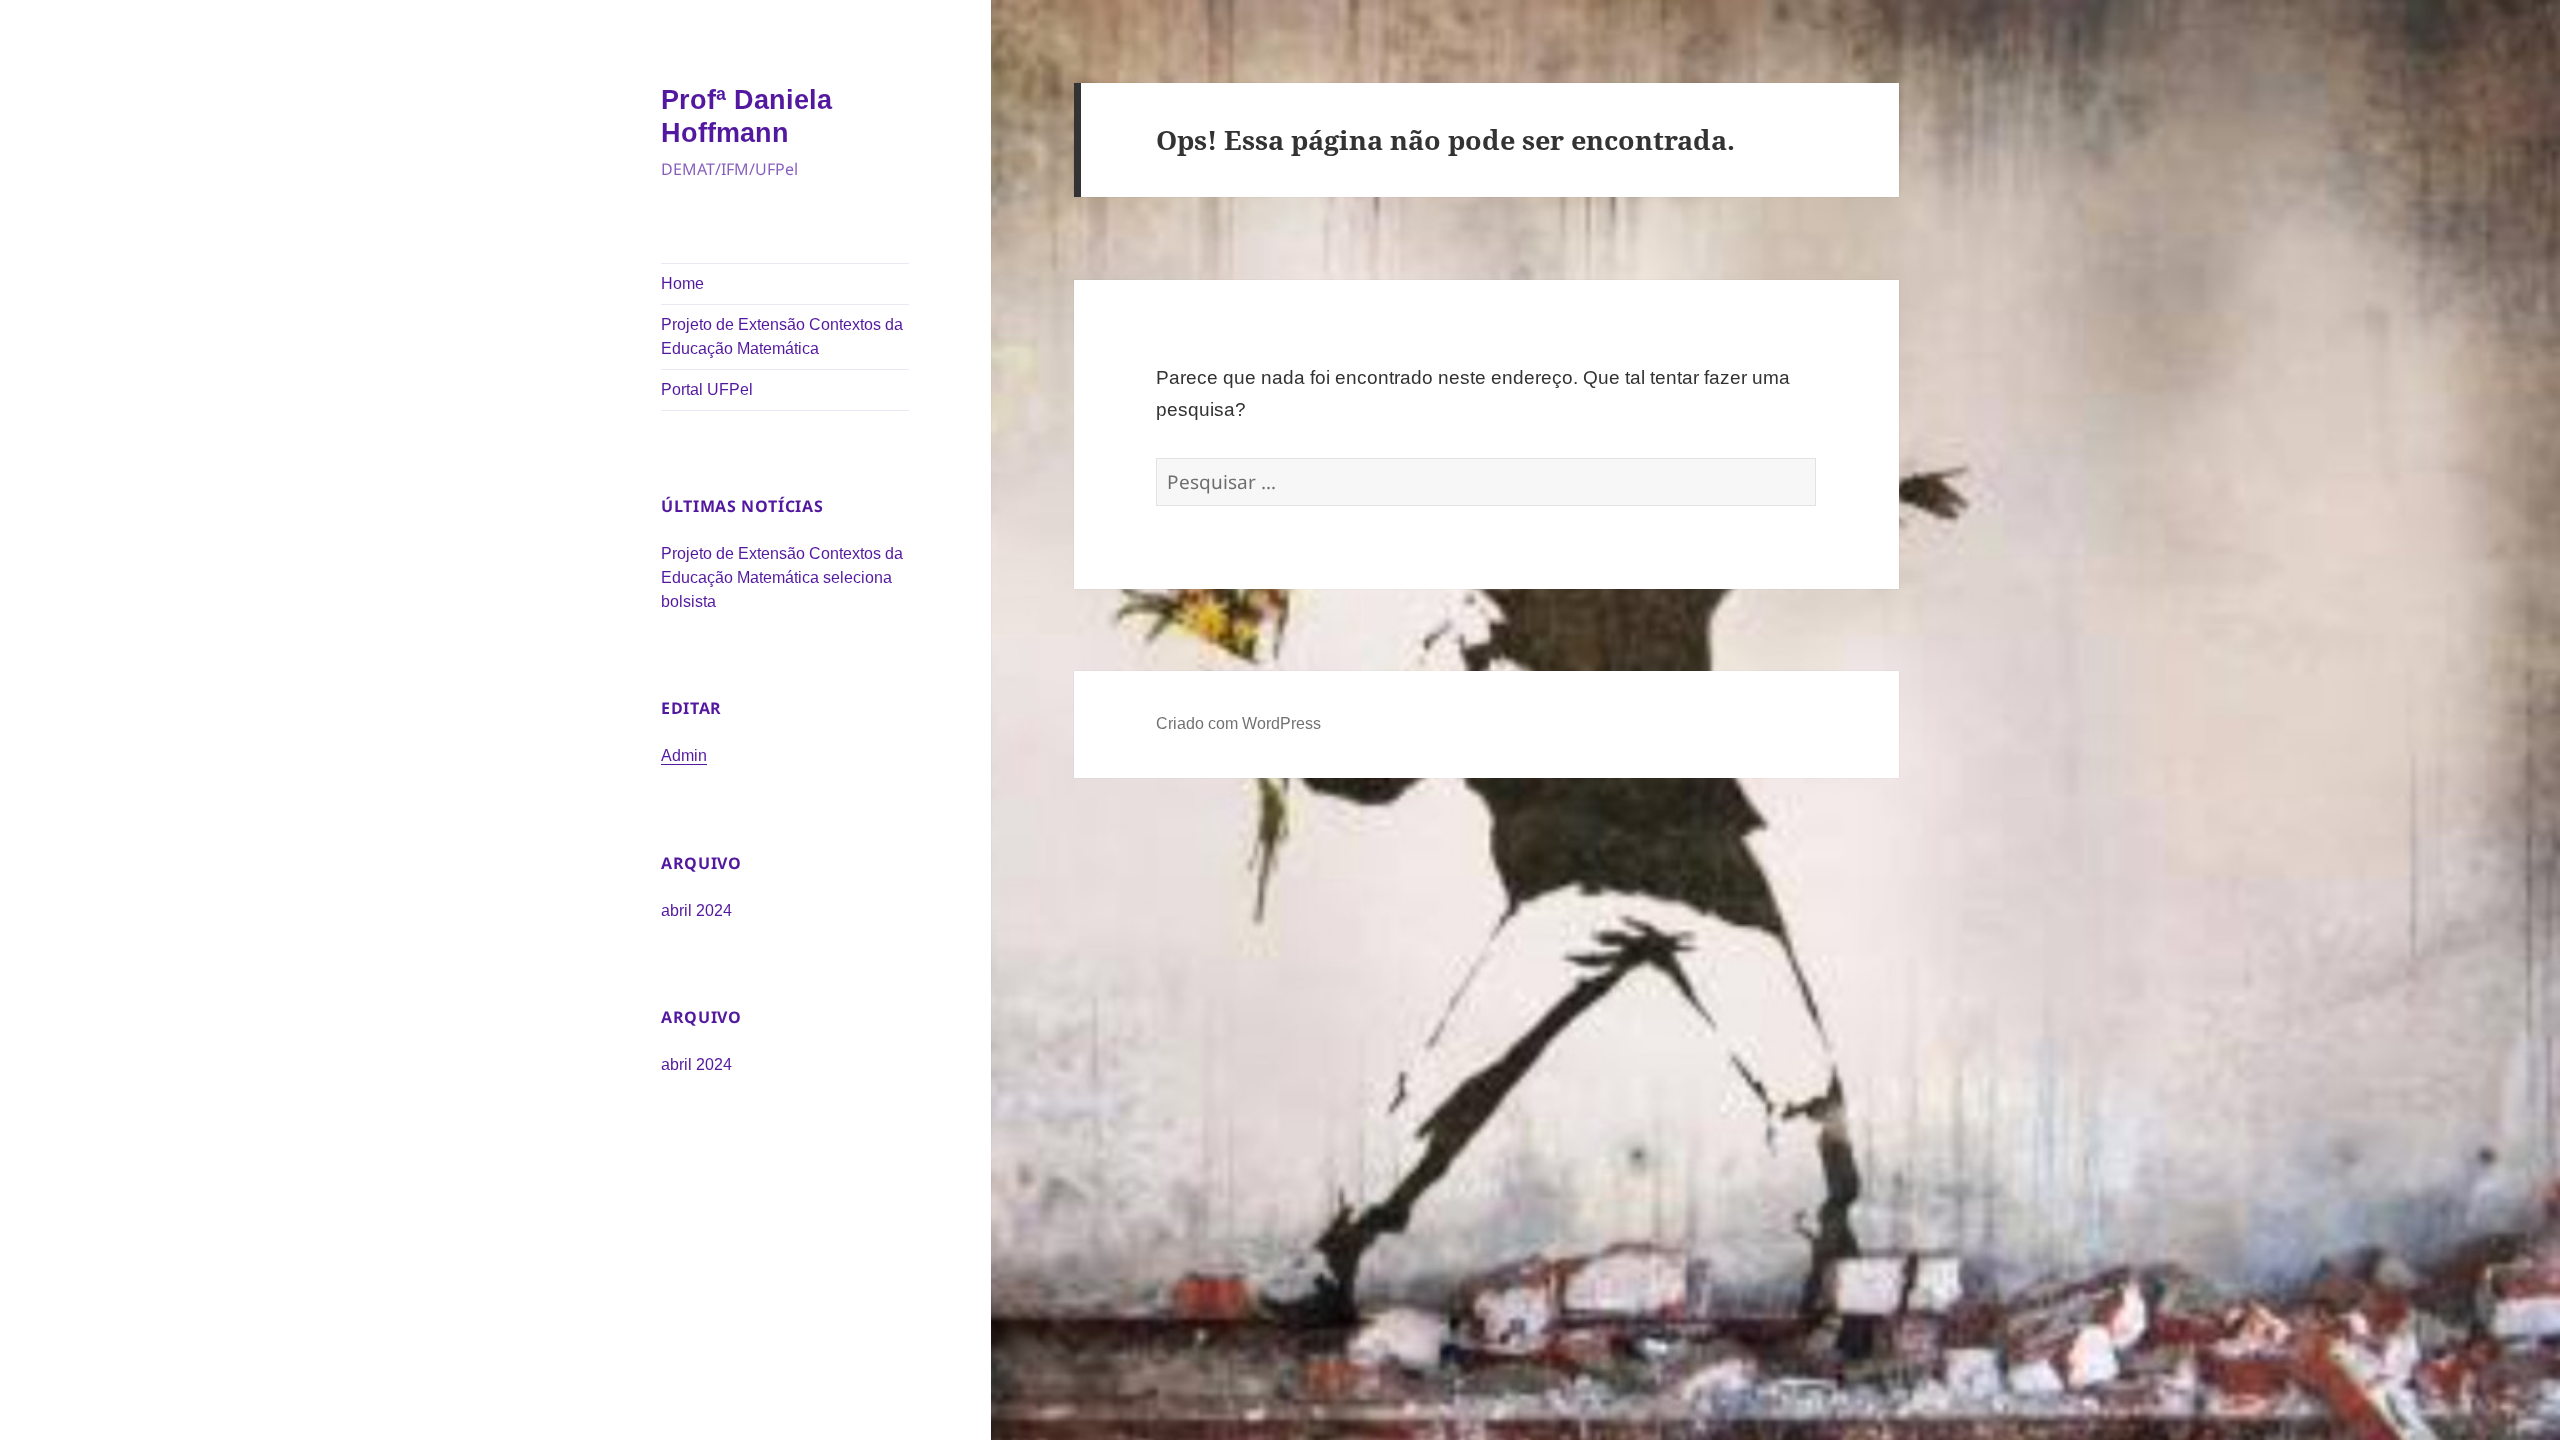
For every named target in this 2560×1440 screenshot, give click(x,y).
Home (682, 283)
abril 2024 (696, 910)
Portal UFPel (707, 389)
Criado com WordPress (1238, 723)
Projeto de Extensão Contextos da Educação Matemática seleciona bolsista (782, 577)
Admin (684, 755)
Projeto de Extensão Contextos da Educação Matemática (782, 336)
